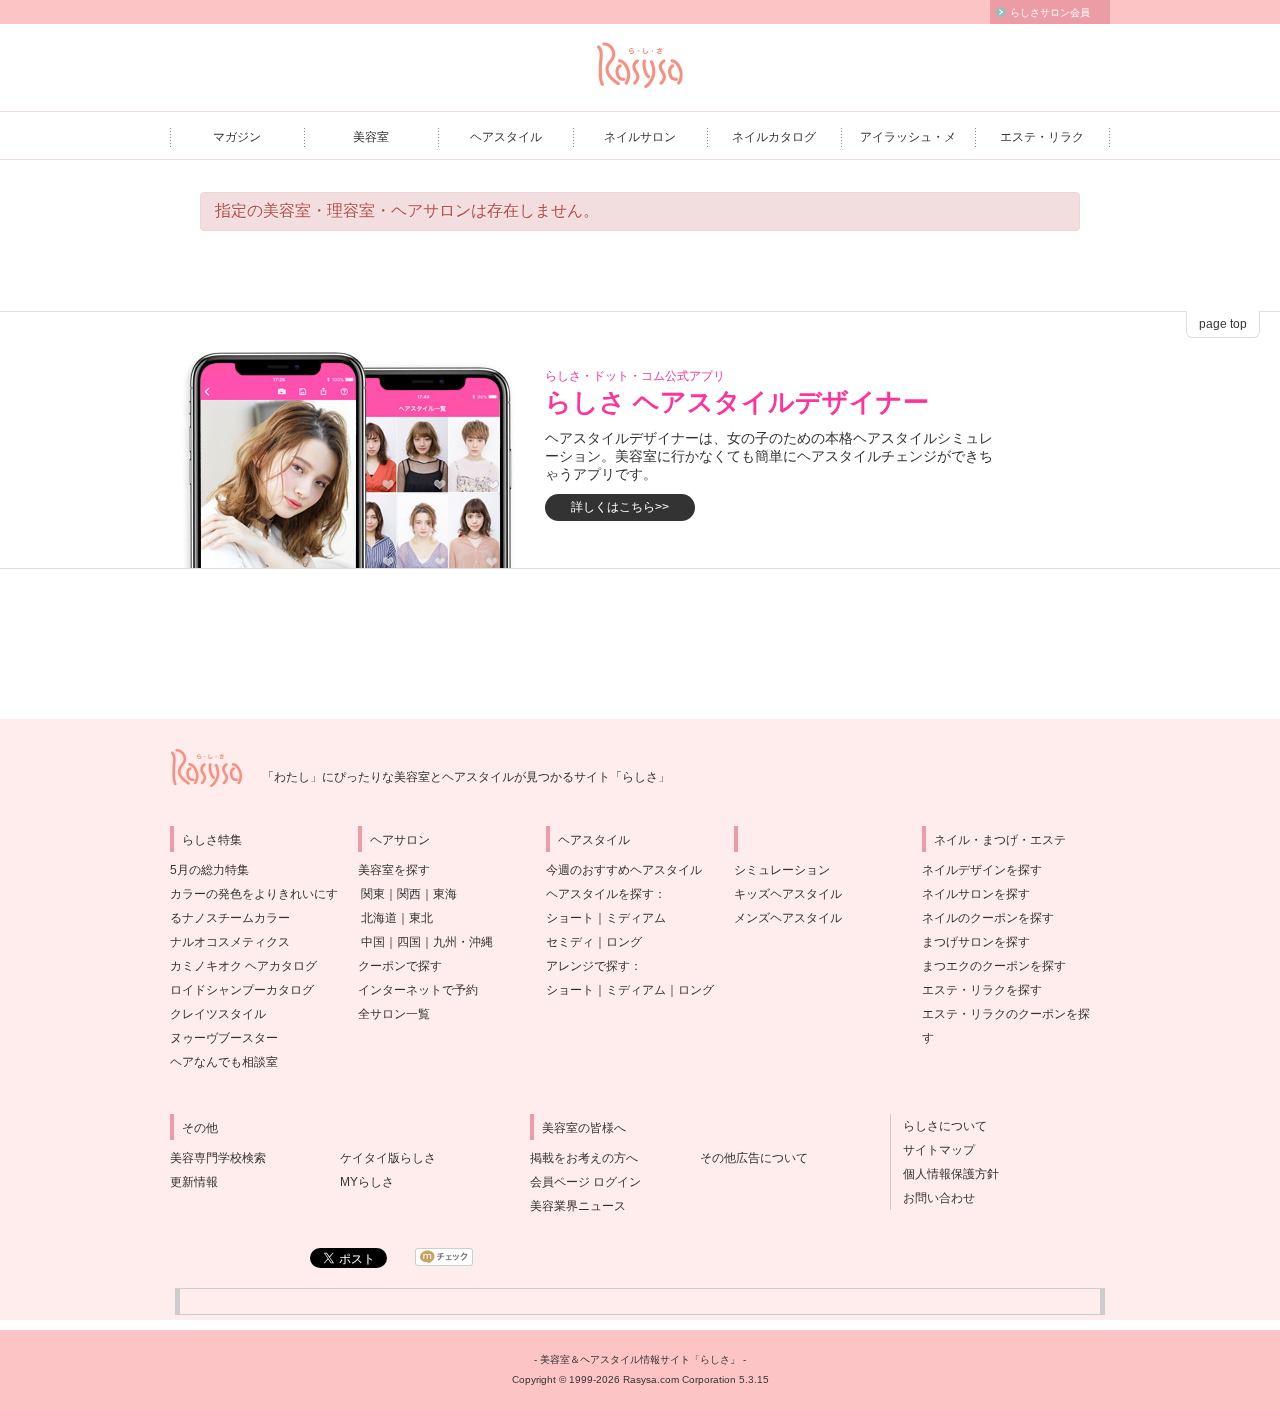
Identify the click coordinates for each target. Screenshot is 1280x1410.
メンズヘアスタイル (788, 918)
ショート (570, 918)
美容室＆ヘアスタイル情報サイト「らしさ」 (640, 1359)
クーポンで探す (400, 966)
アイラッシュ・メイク (908, 143)
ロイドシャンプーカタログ (242, 990)
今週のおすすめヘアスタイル (624, 870)
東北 (421, 918)
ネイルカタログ (774, 137)
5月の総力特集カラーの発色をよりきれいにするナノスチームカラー (254, 894)
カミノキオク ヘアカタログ (243, 966)
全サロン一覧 (394, 1014)
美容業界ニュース (578, 1206)
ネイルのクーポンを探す (988, 918)
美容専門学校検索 (218, 1158)
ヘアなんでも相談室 (224, 1062)
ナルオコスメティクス (230, 942)
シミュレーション (782, 870)
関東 (373, 894)
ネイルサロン (640, 137)
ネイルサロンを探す (976, 894)
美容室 (371, 137)
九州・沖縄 (463, 942)
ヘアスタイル (506, 137)
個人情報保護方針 (945, 1174)
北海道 (379, 918)
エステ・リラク (1042, 137)
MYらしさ (367, 1182)
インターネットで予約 (418, 990)
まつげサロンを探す (976, 942)
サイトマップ (933, 1150)
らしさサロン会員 (1050, 12)
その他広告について (754, 1158)
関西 (409, 894)
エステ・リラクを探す (982, 990)
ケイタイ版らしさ (388, 1158)
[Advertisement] (640, 644)
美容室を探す (394, 870)
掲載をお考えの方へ (584, 1158)
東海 (445, 894)
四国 (409, 942)
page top (1223, 324)
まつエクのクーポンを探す (994, 966)
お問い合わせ (933, 1198)
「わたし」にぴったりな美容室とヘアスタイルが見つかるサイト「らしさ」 (466, 777)
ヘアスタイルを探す (600, 894)
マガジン (237, 137)
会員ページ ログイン (585, 1182)
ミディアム (636, 918)
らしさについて (939, 1126)
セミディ (570, 942)
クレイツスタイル (218, 1014)
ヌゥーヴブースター (224, 1038)
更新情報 (194, 1182)
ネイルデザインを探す (982, 870)
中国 (373, 942)
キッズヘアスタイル (788, 894)
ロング (624, 942)
